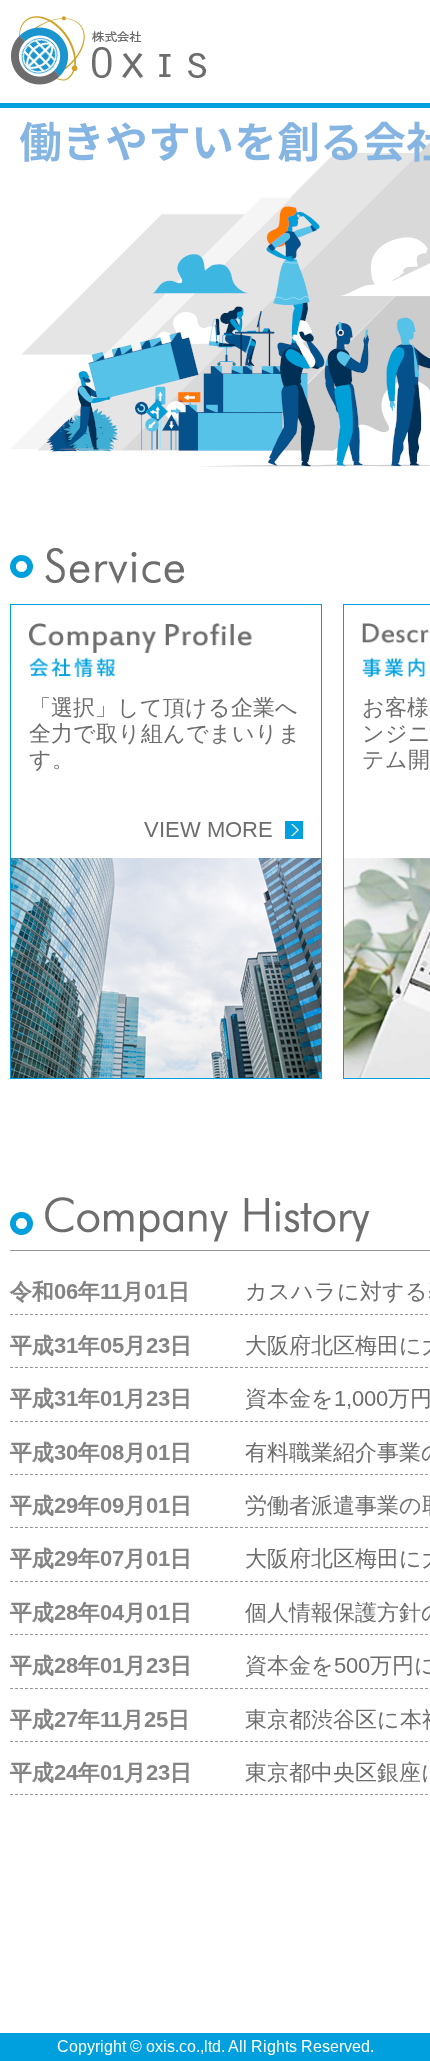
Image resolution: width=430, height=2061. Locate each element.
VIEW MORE (208, 829)
